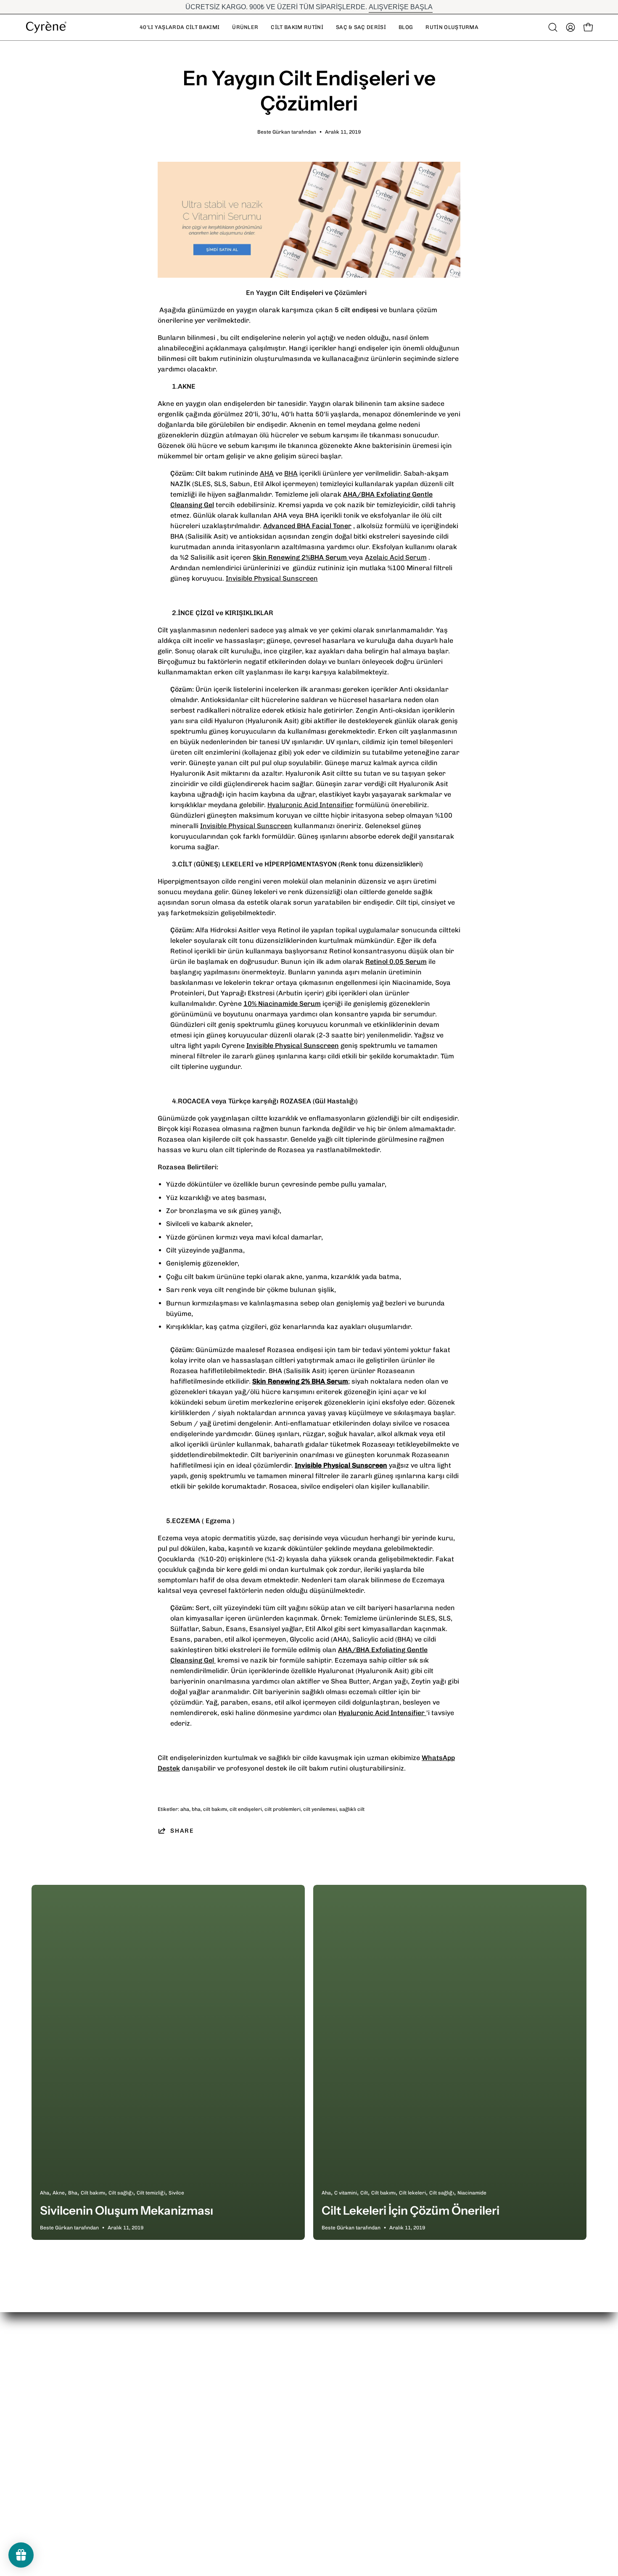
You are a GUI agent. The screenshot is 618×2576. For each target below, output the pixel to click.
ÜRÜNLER (304, 2398)
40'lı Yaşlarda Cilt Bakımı (329, 2384)
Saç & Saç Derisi (315, 2425)
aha (185, 1809)
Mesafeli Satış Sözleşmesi (445, 2412)
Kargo (184, 2398)
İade (182, 2384)
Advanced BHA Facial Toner (307, 526)
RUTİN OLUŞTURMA (320, 2453)
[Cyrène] (46, 27)
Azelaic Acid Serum (396, 557)
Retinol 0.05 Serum (396, 962)
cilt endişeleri (246, 1809)
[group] (309, 7)
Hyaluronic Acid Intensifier (310, 805)
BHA (291, 473)
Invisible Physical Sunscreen (272, 578)
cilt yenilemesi (320, 1809)
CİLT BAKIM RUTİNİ (320, 2412)
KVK (409, 2425)
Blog (296, 2439)
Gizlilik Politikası (200, 2412)
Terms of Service (201, 2425)
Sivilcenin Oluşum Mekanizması (127, 2210)
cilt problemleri (283, 1809)
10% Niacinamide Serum (282, 1004)
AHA (267, 473)
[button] (297, 27)
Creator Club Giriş (432, 2439)
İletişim (415, 2398)
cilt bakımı (215, 1809)
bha (196, 1809)
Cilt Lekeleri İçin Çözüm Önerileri (411, 2210)
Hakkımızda (422, 2384)
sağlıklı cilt (352, 1809)
